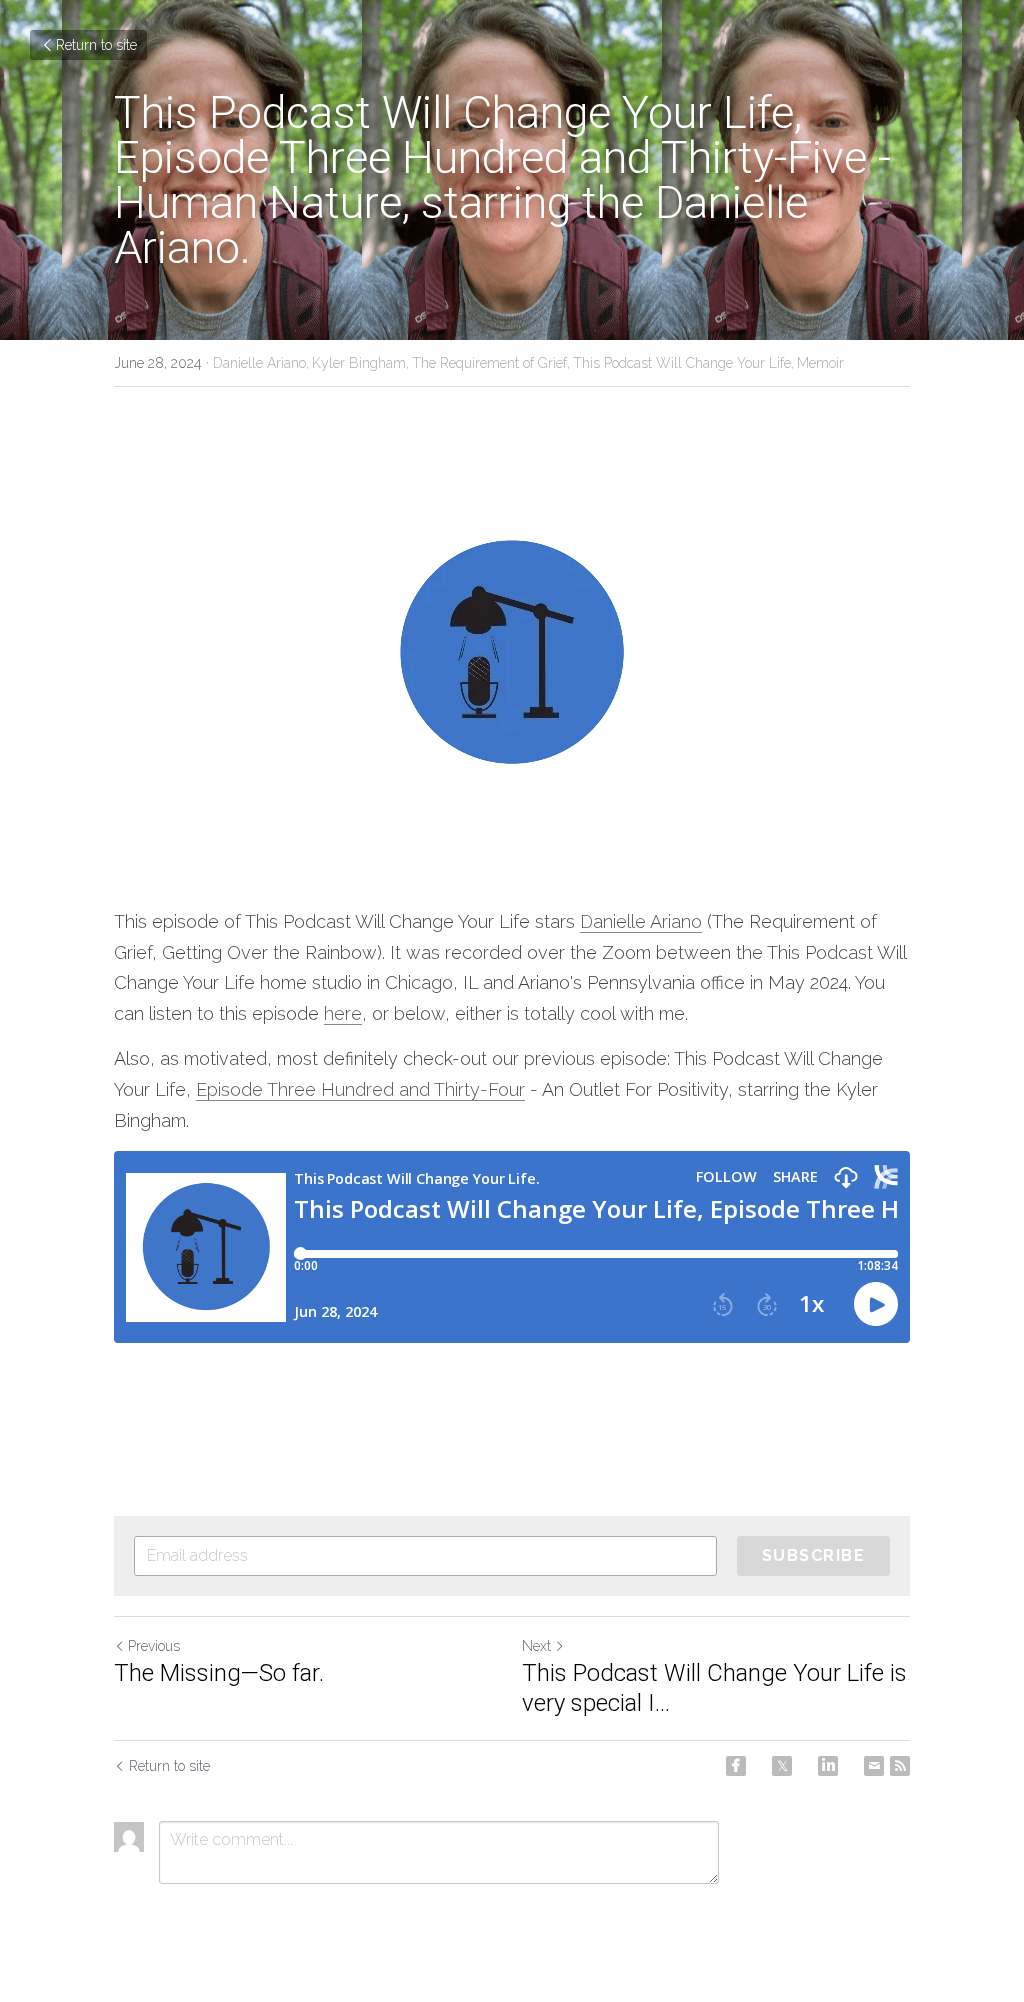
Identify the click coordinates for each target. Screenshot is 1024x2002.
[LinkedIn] (828, 1766)
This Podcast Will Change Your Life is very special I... (714, 1688)
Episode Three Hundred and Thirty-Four (360, 1089)
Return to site (96, 45)
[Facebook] (736, 1766)
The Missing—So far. (219, 1673)
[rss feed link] (900, 1766)
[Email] (874, 1766)
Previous (154, 1646)
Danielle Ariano (641, 921)
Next (536, 1646)
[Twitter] (782, 1766)
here (343, 1013)
